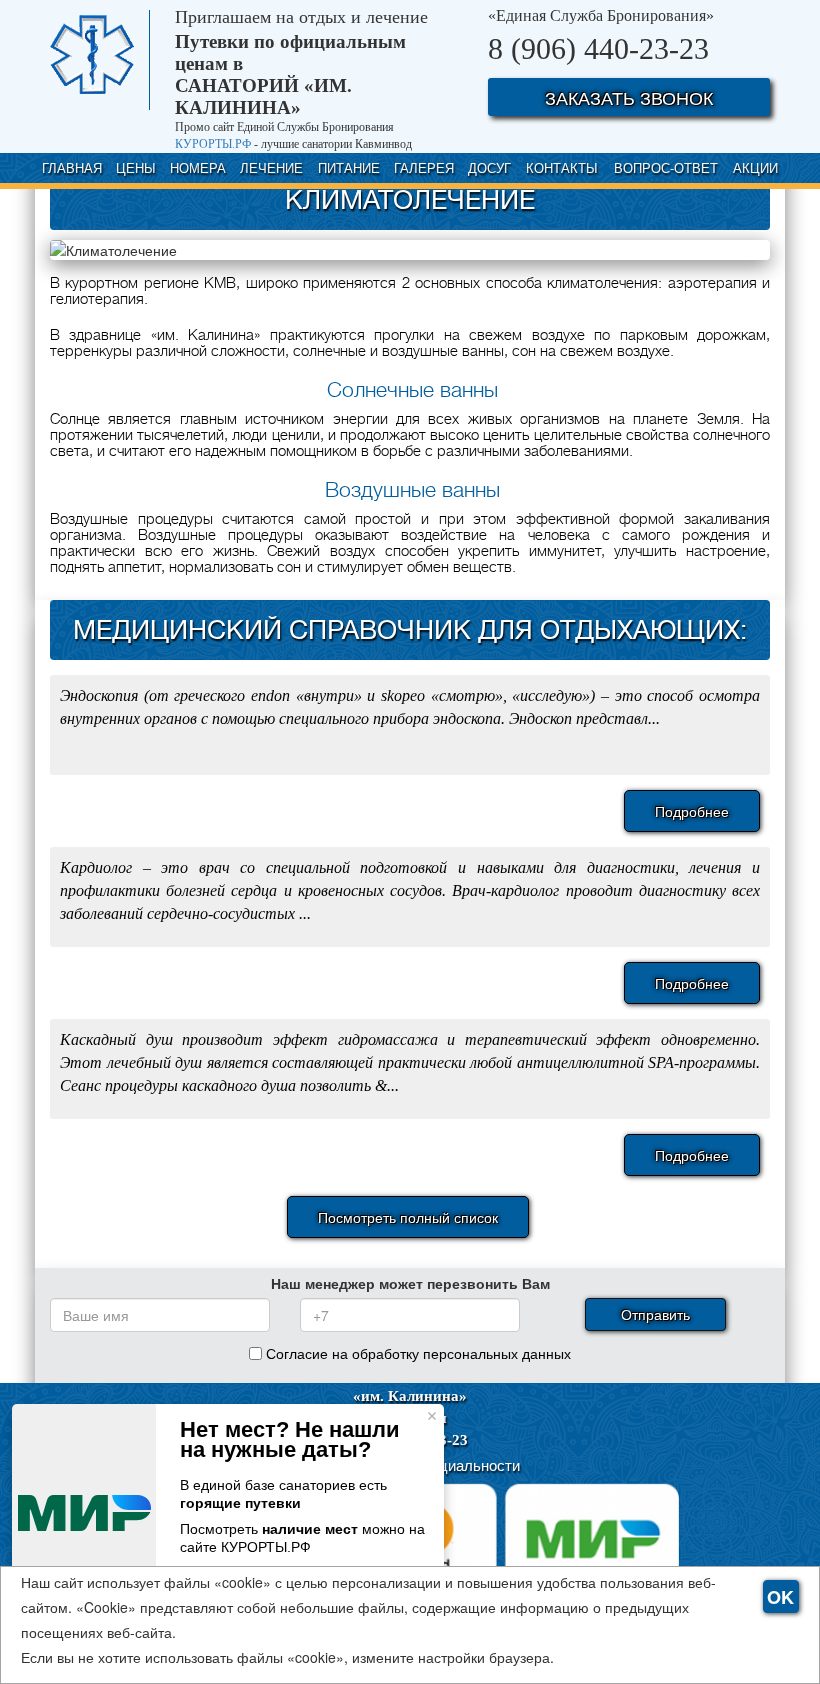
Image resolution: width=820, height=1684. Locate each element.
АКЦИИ (755, 167)
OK (780, 1597)
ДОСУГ (489, 167)
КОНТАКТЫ (562, 167)
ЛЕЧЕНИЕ (271, 167)
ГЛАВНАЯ (72, 167)
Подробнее (692, 811)
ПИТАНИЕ (349, 167)
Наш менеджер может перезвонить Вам (410, 1283)
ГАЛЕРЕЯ (424, 167)
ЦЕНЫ (136, 167)
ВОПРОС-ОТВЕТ (666, 167)
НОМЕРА (198, 167)
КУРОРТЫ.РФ (213, 144)
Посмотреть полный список (408, 1217)
